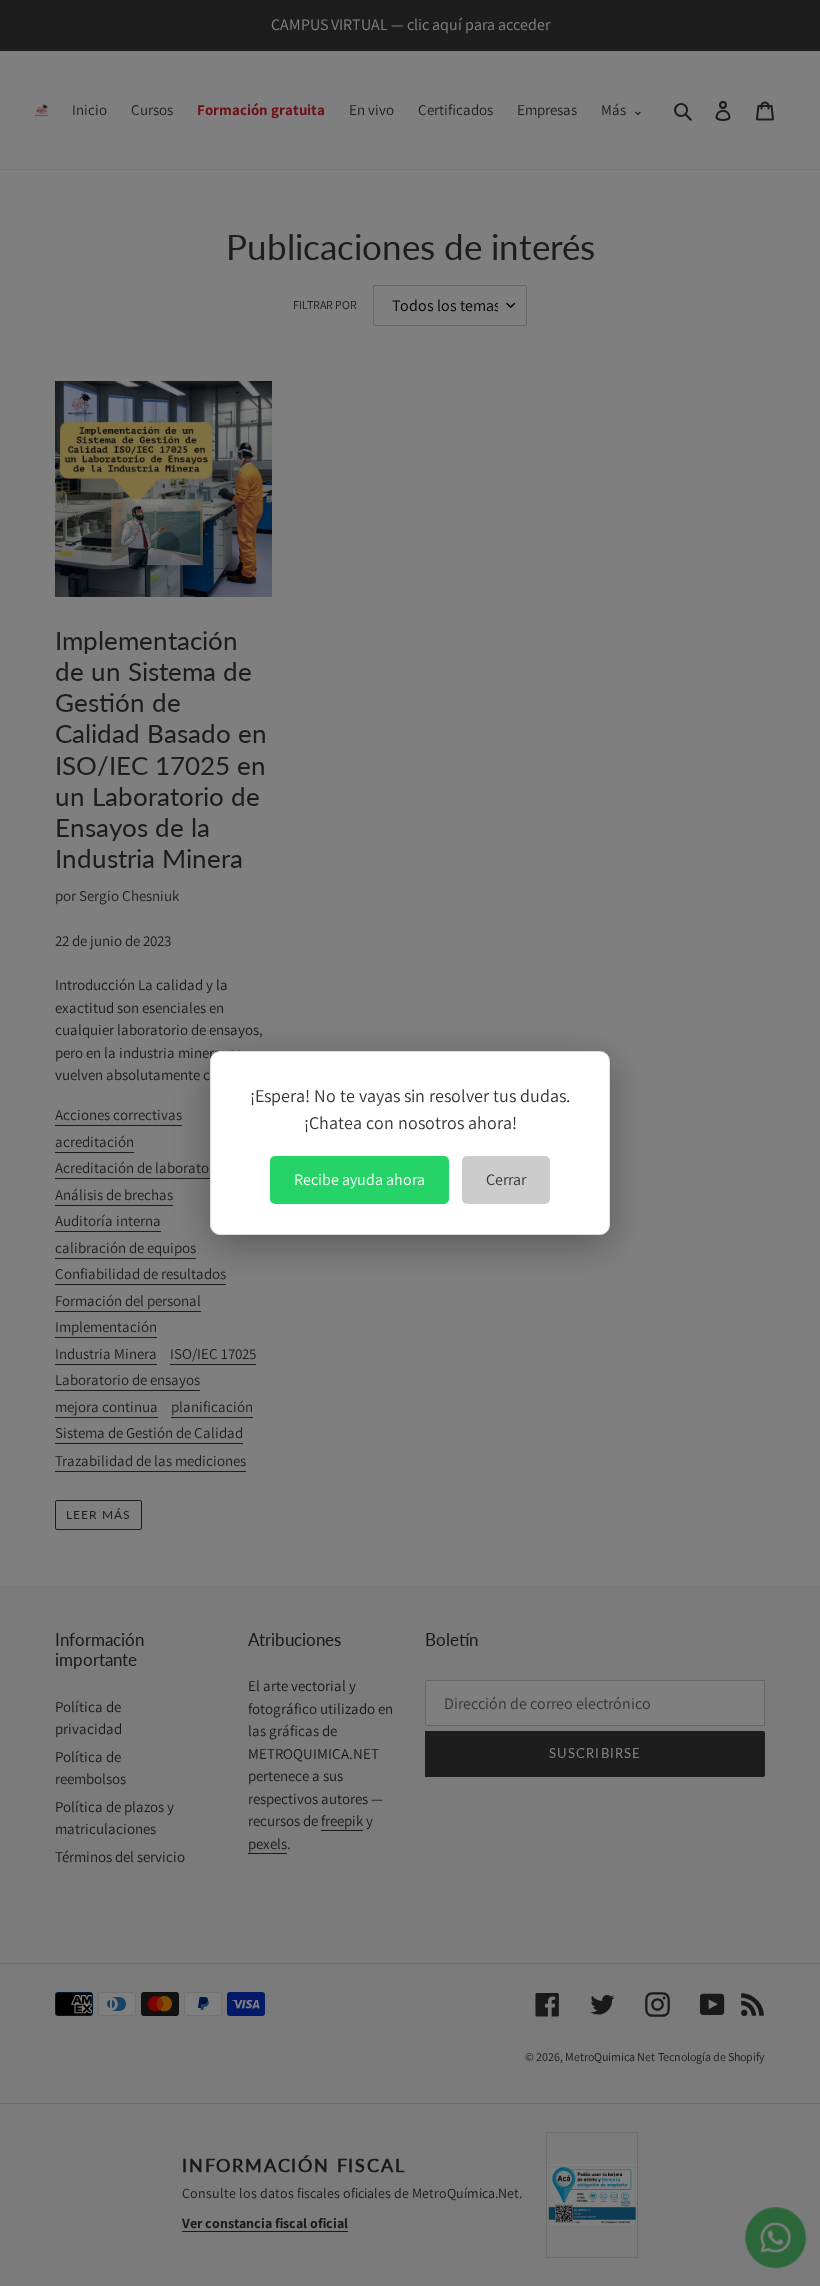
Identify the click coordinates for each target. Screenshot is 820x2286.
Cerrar (506, 1179)
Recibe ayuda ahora (359, 1179)
